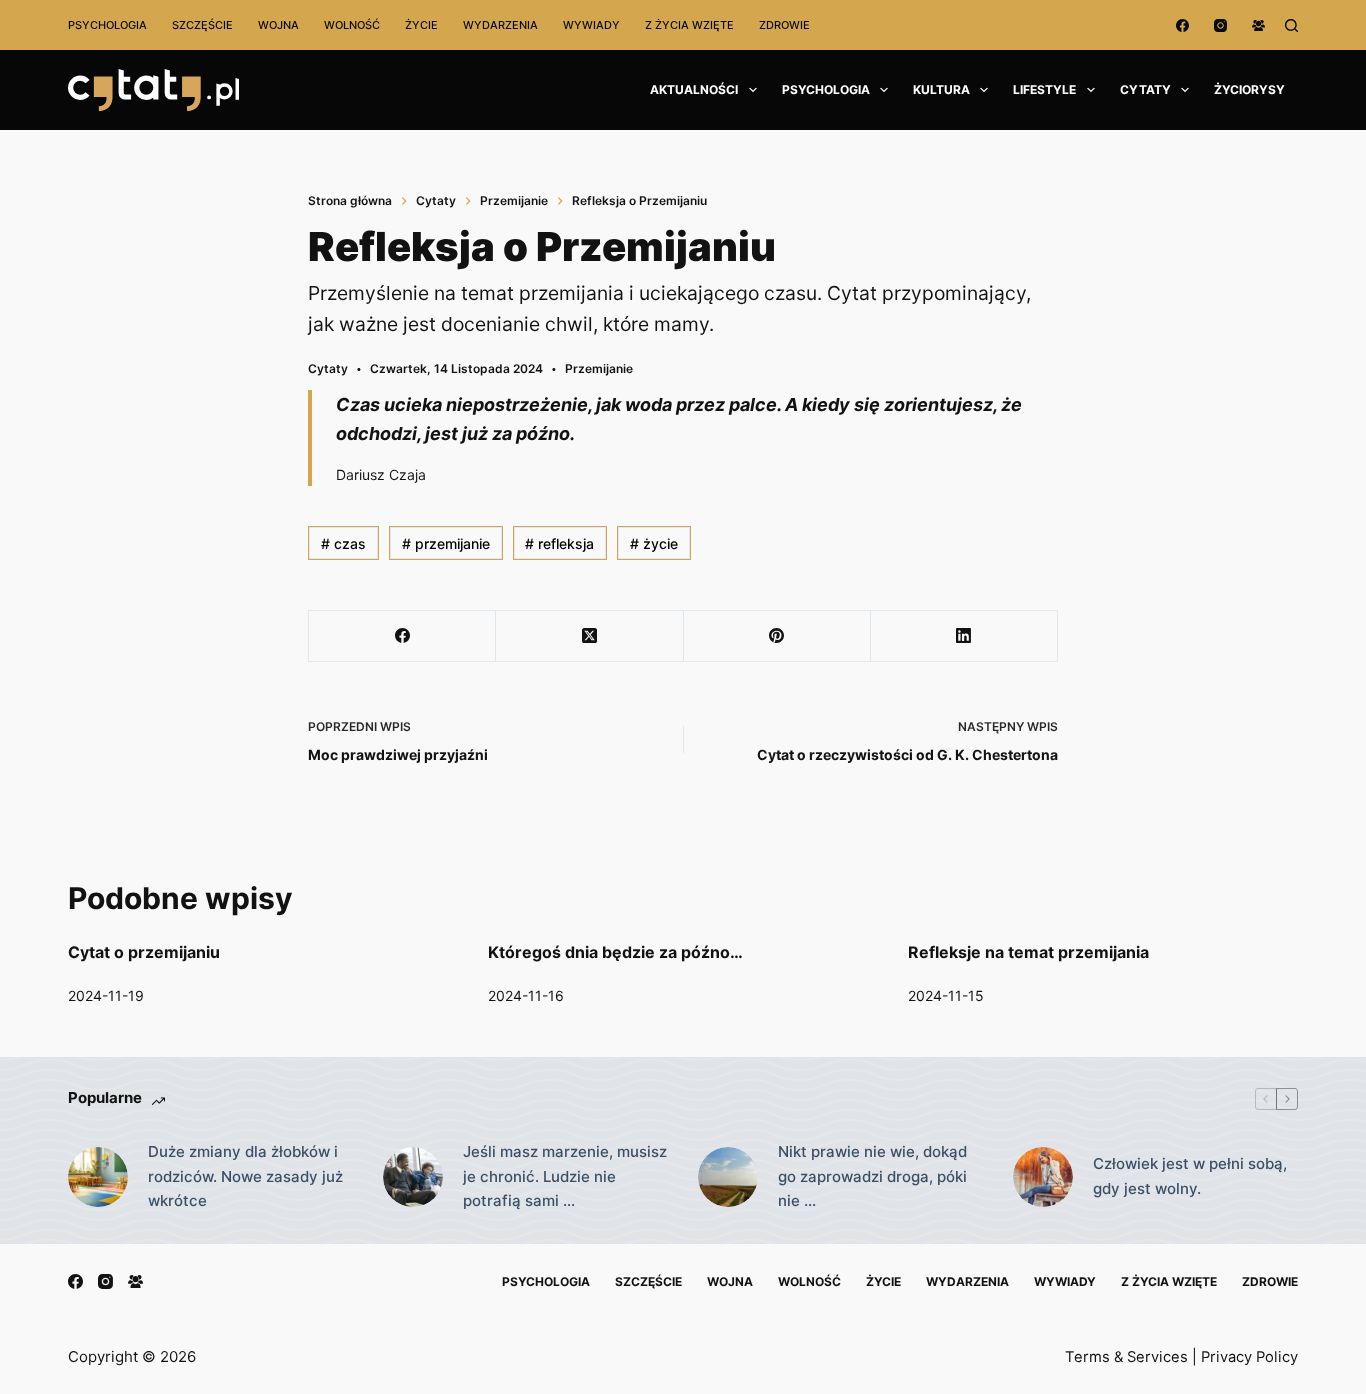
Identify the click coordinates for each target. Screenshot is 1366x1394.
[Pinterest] (777, 636)
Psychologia (107, 25)
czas (343, 543)
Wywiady (591, 25)
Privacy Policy (1249, 1357)
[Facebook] (1182, 25)
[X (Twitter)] (589, 636)
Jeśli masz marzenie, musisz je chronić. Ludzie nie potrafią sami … (565, 1176)
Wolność (352, 25)
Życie (421, 25)
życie (654, 543)
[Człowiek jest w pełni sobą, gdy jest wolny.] (1043, 1177)
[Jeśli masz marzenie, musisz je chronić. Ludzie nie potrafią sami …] (413, 1177)
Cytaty (1145, 89)
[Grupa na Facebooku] (1258, 25)
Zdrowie (784, 25)
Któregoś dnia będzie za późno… (615, 952)
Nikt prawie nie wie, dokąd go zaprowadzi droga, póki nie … (872, 1176)
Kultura (941, 89)
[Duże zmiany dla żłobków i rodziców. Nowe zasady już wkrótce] (98, 1177)
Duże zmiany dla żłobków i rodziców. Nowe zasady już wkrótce (245, 1176)
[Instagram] (1220, 25)
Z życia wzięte (689, 25)
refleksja (559, 543)
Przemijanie (599, 368)
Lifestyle (1044, 89)
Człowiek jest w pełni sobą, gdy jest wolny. (1190, 1176)
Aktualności (694, 89)
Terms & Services (1126, 1357)
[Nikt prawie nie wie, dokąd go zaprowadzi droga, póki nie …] (728, 1177)
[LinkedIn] (964, 636)
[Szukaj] (1291, 25)
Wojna (278, 25)
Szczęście (202, 25)
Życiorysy (1249, 89)
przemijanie (446, 543)
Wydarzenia (500, 25)
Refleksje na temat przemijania (1028, 952)
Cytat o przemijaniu (144, 952)
